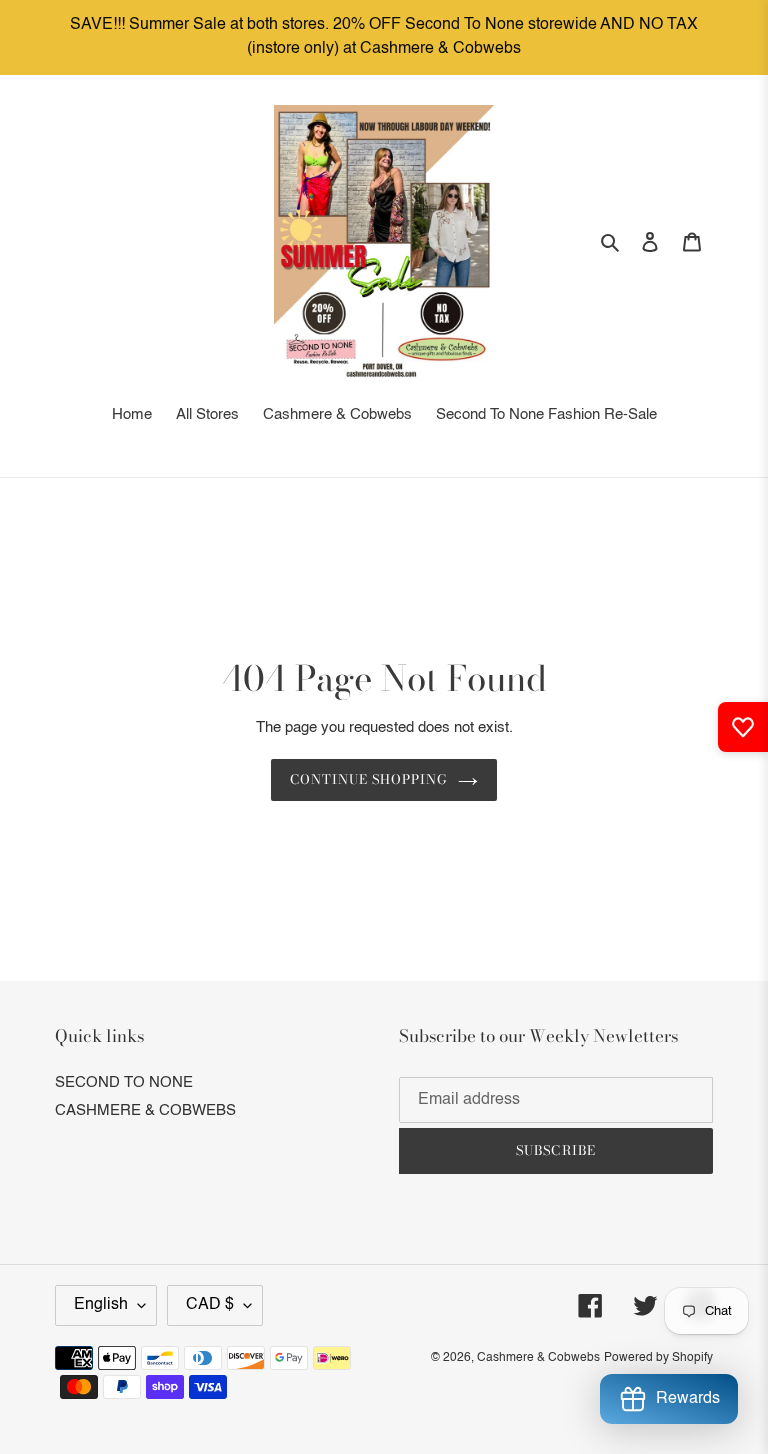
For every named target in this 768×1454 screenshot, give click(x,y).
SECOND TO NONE (124, 1082)
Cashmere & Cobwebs (538, 1358)
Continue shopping (369, 779)
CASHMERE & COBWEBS (145, 1110)
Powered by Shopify (658, 1358)
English (101, 1305)
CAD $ (210, 1305)
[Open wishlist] (743, 727)
